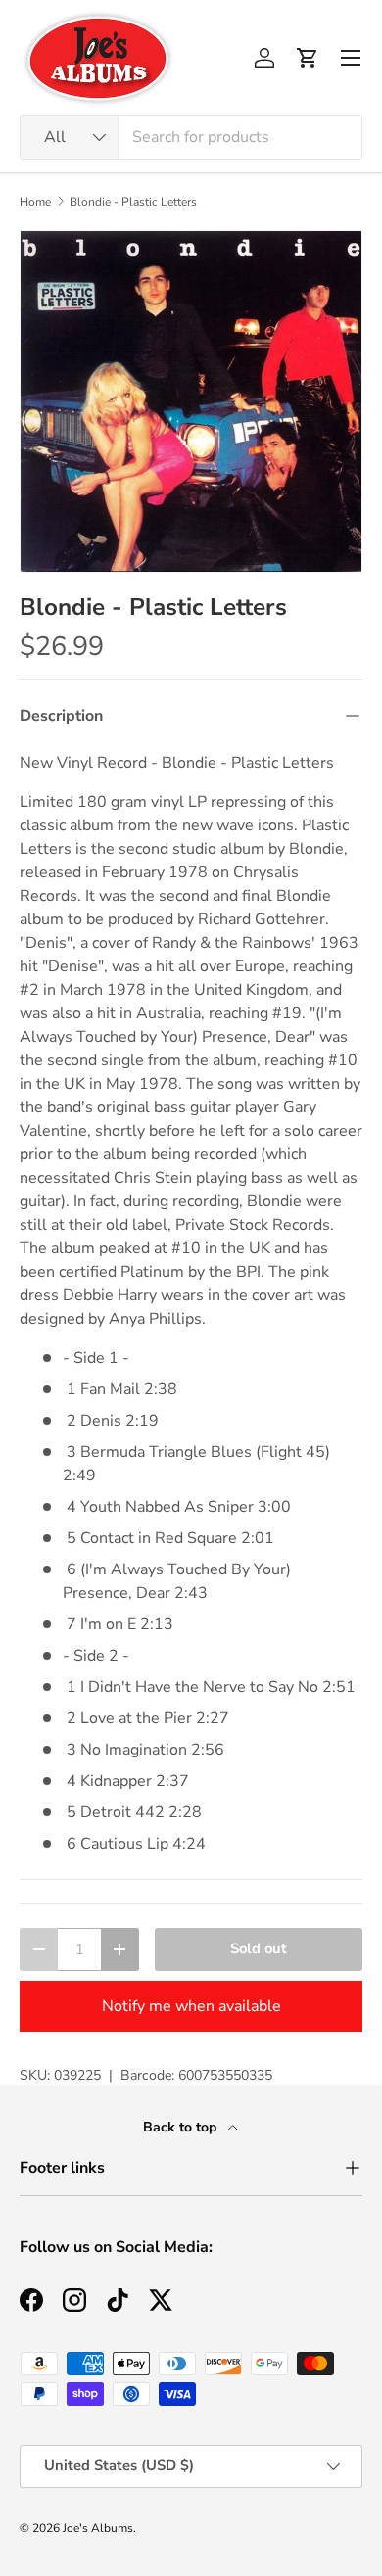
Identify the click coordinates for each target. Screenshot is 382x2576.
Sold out (259, 1948)
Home (35, 202)
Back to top (182, 2127)
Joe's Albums (98, 2528)
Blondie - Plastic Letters (133, 202)
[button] (308, 58)
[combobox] (191, 137)
